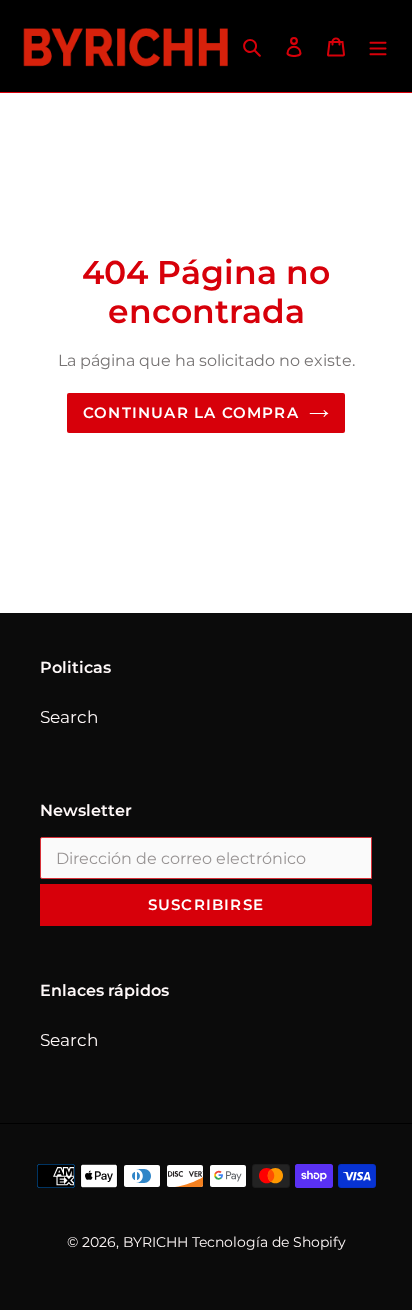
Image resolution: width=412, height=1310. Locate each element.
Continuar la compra (191, 412)
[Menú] (378, 46)
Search (69, 717)
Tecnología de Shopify (269, 1242)
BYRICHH (155, 1242)
